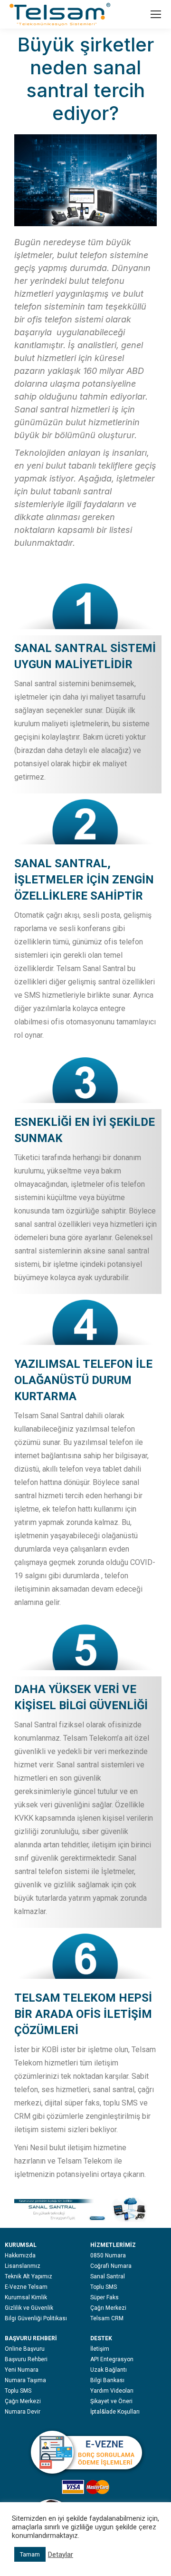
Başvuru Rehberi (26, 2359)
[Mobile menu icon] (156, 14)
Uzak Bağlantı (109, 2370)
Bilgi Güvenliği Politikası (36, 2318)
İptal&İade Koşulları (115, 2412)
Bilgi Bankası (107, 2380)
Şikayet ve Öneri (111, 2401)
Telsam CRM (107, 2318)
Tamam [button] (30, 2554)
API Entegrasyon (112, 2359)
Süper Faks (104, 2297)
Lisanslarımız (23, 2266)
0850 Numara (108, 2255)
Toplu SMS (104, 2287)
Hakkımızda (20, 2255)
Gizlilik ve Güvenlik (29, 2308)
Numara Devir (23, 2412)
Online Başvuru (25, 2349)
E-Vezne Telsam (26, 2287)
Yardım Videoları (112, 2391)
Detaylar (61, 2555)
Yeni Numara (22, 2370)
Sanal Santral (108, 2276)
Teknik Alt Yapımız (28, 2276)
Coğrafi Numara (111, 2266)
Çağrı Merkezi (108, 2308)
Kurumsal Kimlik (26, 2297)
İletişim (100, 2349)
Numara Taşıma (25, 2380)
